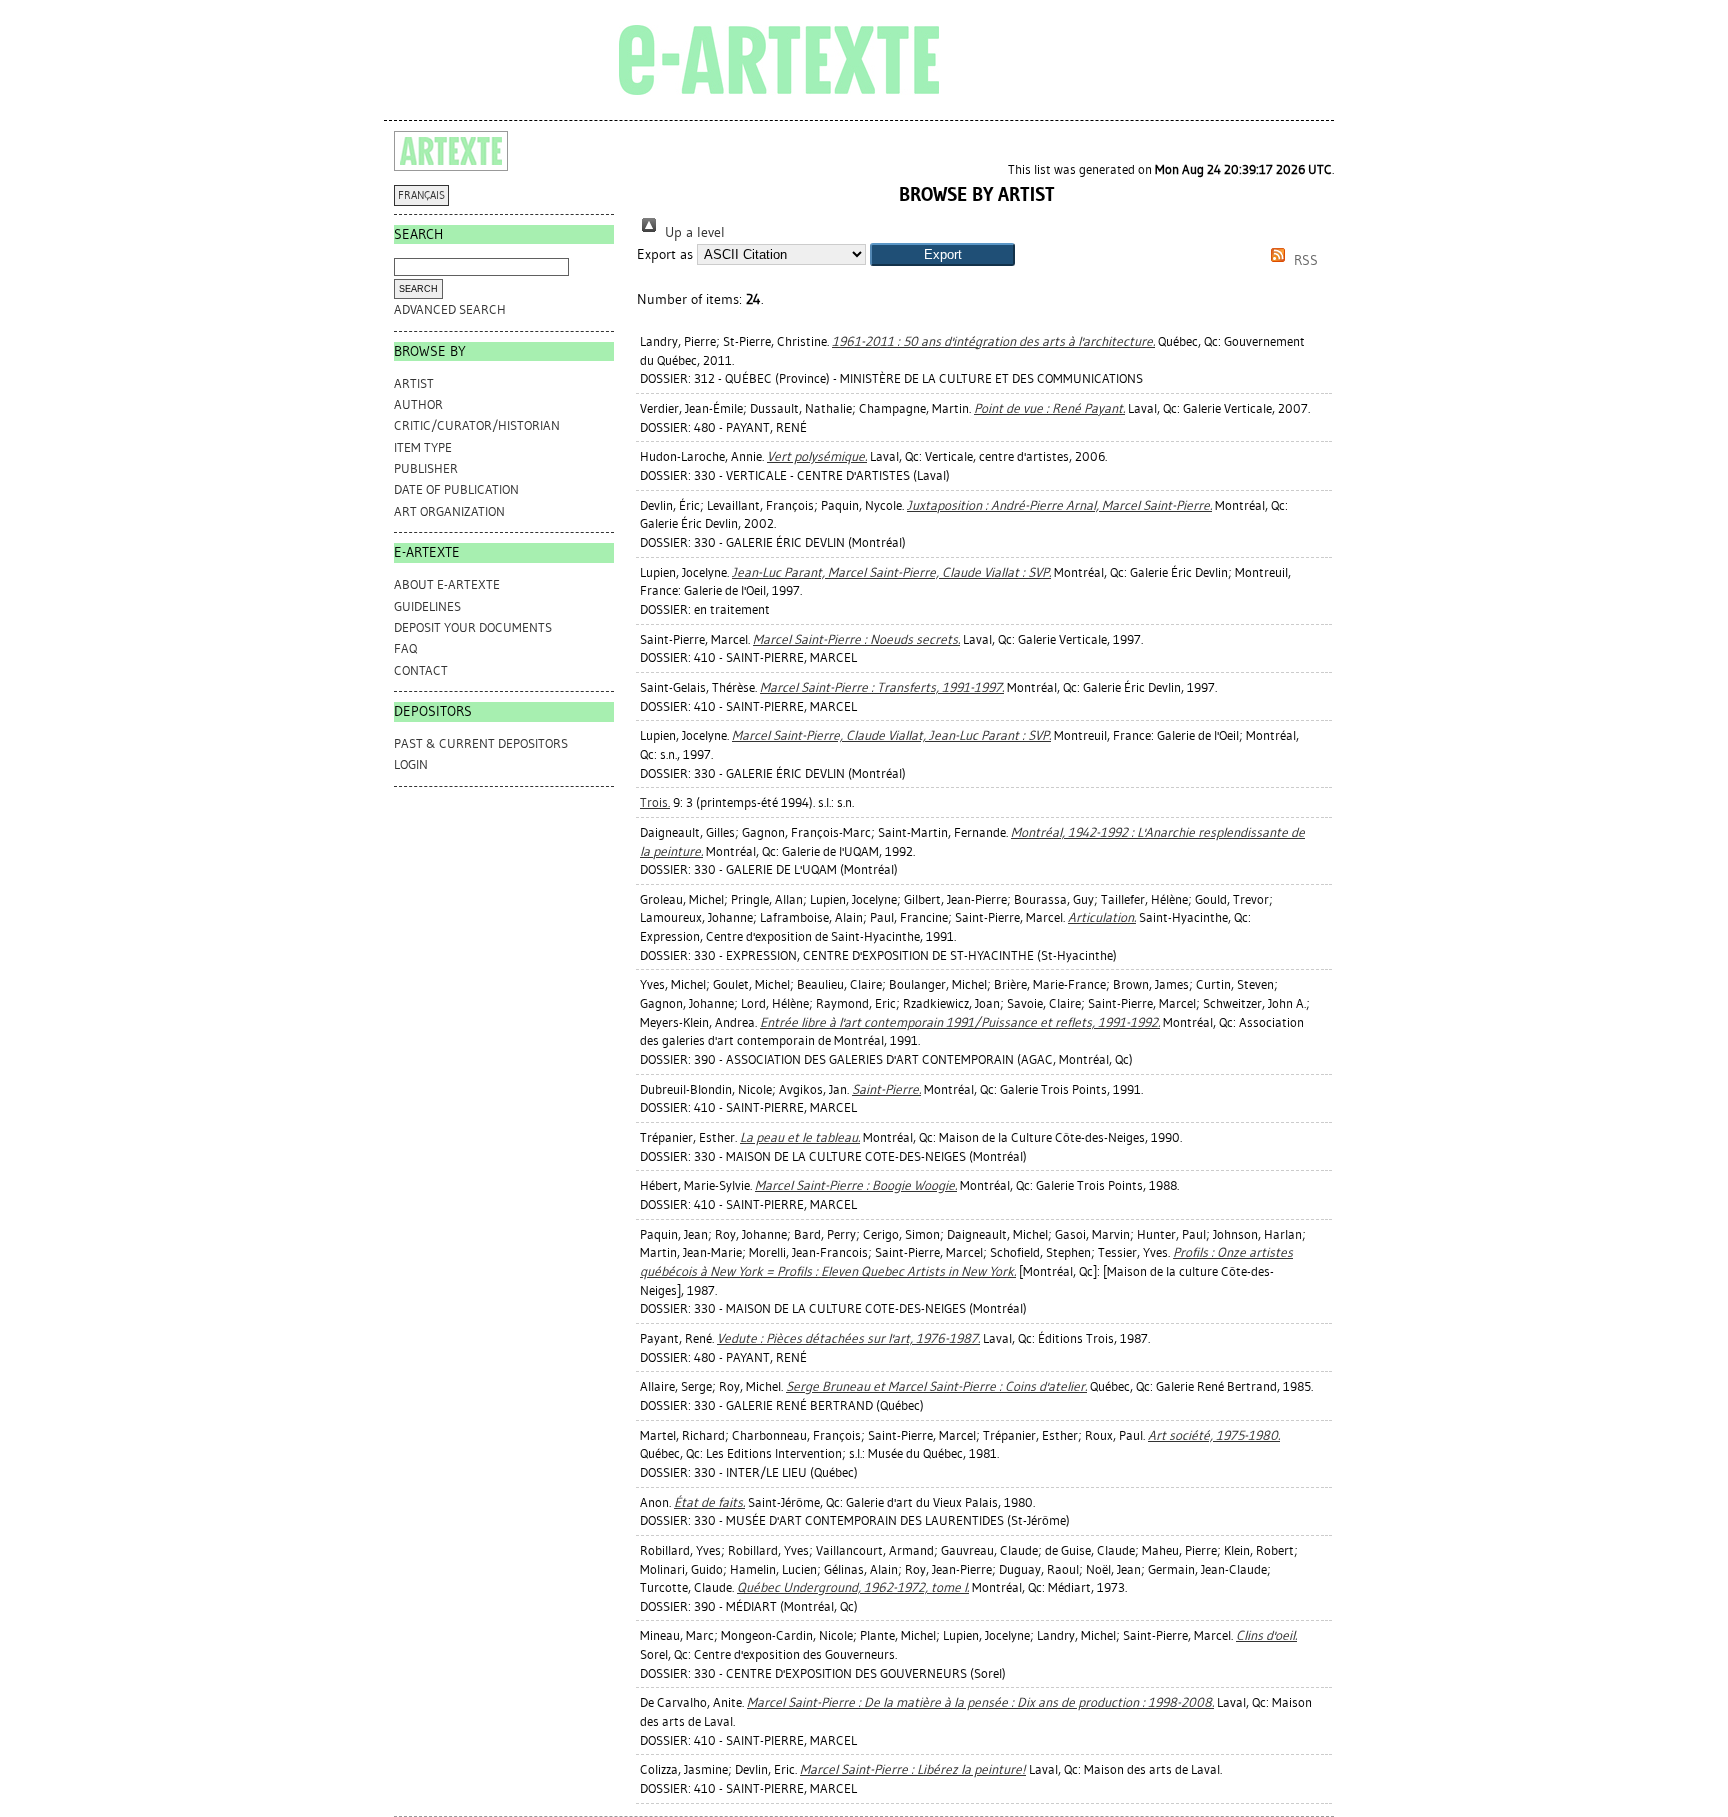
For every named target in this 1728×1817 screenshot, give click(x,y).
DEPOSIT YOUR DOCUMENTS (473, 627)
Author (418, 404)
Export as (665, 254)
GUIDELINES (427, 606)
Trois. (655, 802)
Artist (414, 383)
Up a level (693, 232)
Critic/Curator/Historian (477, 425)
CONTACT (421, 670)
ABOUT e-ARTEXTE (447, 584)
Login (411, 764)
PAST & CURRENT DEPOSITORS (481, 743)
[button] (942, 254)
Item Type (423, 447)
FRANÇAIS (421, 195)
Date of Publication (456, 489)
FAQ (405, 648)
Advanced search (450, 309)
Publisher (426, 468)
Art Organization (449, 511)
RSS (1304, 260)
